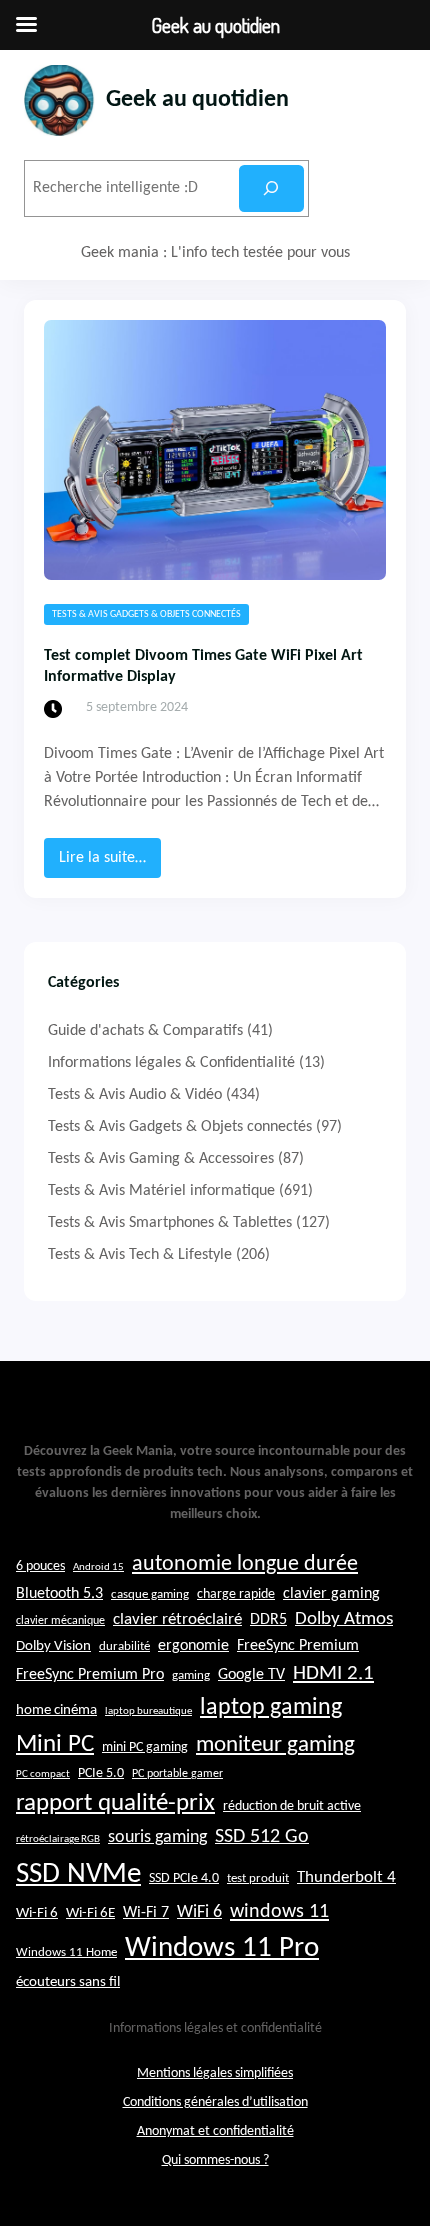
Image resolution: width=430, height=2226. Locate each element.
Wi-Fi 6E (90, 1913)
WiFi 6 (199, 1912)
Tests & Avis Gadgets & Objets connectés (146, 614)
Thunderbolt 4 (346, 1877)
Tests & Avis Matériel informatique (161, 1191)
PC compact (43, 1774)
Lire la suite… (110, 863)
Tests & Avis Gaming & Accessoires (161, 1159)
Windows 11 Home (66, 1953)
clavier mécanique (60, 1621)
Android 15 (98, 1567)
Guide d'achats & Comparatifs (145, 1031)
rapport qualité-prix (115, 1803)
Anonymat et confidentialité (215, 2131)
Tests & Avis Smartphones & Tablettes (170, 1223)
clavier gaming (331, 1594)
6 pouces (40, 1566)
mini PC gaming (145, 1747)
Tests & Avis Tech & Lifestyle (140, 1255)
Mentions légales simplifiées (215, 2073)
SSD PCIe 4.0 (184, 1878)
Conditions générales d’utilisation (215, 2102)
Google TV (251, 1675)
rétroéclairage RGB (58, 1839)
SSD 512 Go (262, 1837)
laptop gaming (271, 1708)
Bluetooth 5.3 (59, 1594)
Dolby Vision (53, 1646)
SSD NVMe (78, 1874)
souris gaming (157, 1837)
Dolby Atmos (344, 1619)
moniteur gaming (275, 1745)
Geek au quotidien (197, 100)
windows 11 (279, 1912)
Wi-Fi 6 (37, 1913)
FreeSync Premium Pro (90, 1675)
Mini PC (55, 1744)
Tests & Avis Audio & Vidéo (135, 1095)
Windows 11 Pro (222, 1948)
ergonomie (193, 1646)
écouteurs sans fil (68, 1982)
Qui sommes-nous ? (215, 2160)
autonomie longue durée (245, 1564)
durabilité (124, 1646)
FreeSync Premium (298, 1646)
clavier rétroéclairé (177, 1619)
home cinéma (56, 1710)
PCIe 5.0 (101, 1773)
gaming (191, 1676)
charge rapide (236, 1594)
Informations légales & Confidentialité (171, 1063)
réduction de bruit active (292, 1806)
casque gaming (150, 1594)
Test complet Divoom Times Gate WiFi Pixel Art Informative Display (203, 666)
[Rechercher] (271, 188)
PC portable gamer (177, 1774)
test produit (258, 1879)
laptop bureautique (148, 1711)
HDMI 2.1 (333, 1674)
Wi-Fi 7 (146, 1913)
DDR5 (268, 1620)
